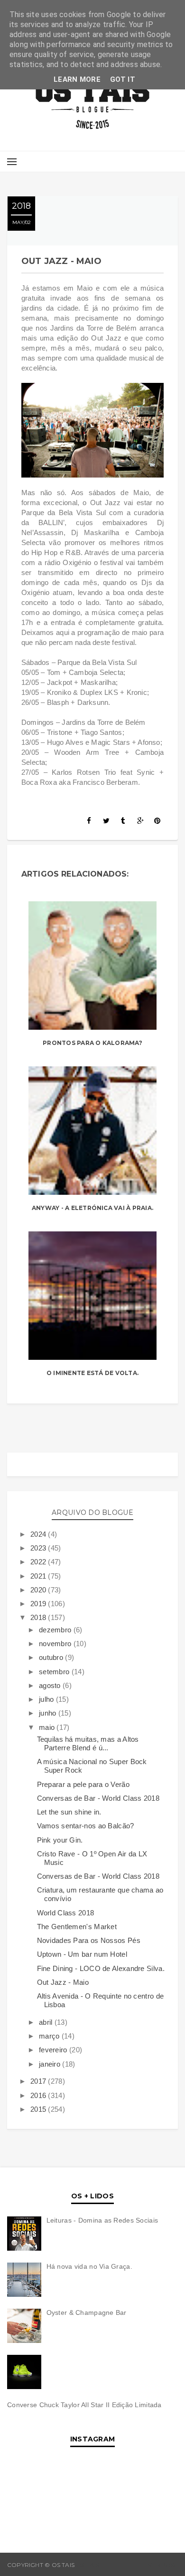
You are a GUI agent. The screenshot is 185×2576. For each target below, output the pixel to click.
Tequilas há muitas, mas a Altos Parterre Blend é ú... (88, 1743)
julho (47, 1699)
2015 (39, 2109)
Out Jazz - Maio (63, 1982)
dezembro (56, 1630)
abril (47, 2022)
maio (48, 1727)
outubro (52, 1657)
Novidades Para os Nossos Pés (89, 1940)
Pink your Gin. (60, 1840)
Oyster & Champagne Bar (87, 2313)
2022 (39, 1562)
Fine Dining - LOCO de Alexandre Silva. (101, 1968)
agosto (51, 1685)
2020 (39, 1590)
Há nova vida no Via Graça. (89, 2266)
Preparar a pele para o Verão (83, 1784)
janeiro (51, 2064)
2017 (39, 2081)
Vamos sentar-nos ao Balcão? (86, 1826)
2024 (39, 1534)
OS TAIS (88, 2565)
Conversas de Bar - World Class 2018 (98, 1798)
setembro (55, 1672)
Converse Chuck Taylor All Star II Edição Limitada (84, 2405)
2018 (39, 1617)
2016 (39, 2095)
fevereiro (54, 2050)
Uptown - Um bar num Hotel (82, 1954)
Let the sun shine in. (69, 1812)
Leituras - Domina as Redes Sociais (102, 2220)
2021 (39, 1576)
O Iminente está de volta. (92, 1373)
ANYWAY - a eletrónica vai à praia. (92, 1208)
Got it (123, 79)
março (50, 2036)
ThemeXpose (157, 2565)
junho (49, 1713)
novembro (56, 1644)
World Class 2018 (66, 1913)
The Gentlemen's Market (77, 1927)
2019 (39, 1604)
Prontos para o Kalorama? (92, 1043)
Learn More (77, 79)
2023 (39, 1548)
